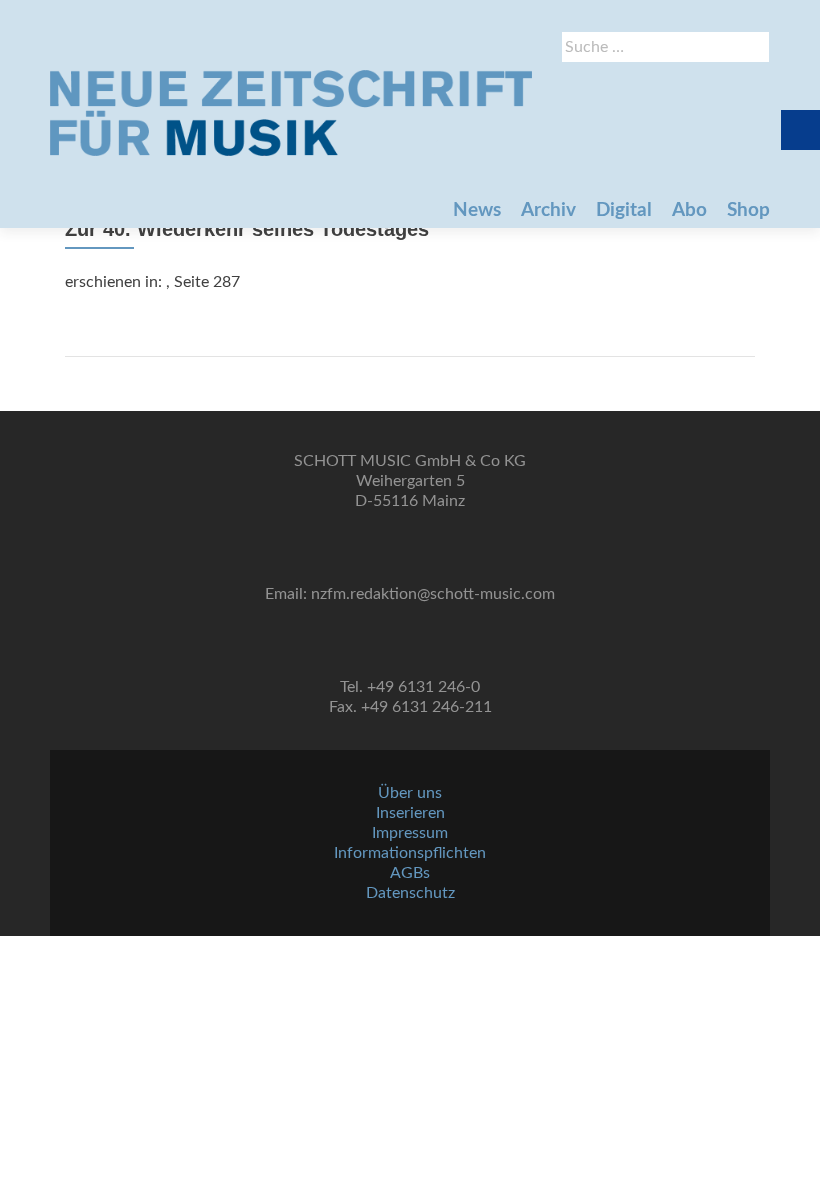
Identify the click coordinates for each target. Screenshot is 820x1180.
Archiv (548, 210)
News (477, 210)
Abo (689, 210)
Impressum (410, 833)
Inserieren (410, 813)
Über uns (410, 793)
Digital (624, 210)
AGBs (410, 873)
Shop (748, 210)
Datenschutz (410, 893)
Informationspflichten (410, 853)
